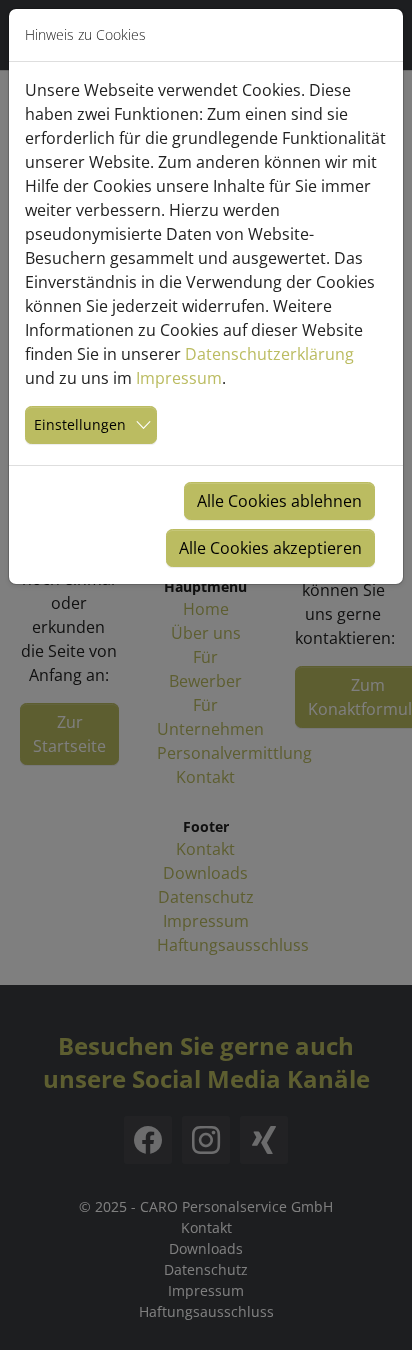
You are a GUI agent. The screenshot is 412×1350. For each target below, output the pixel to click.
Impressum (179, 378)
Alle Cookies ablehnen (279, 501)
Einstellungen (80, 424)
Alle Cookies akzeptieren (270, 548)
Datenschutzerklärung (269, 354)
